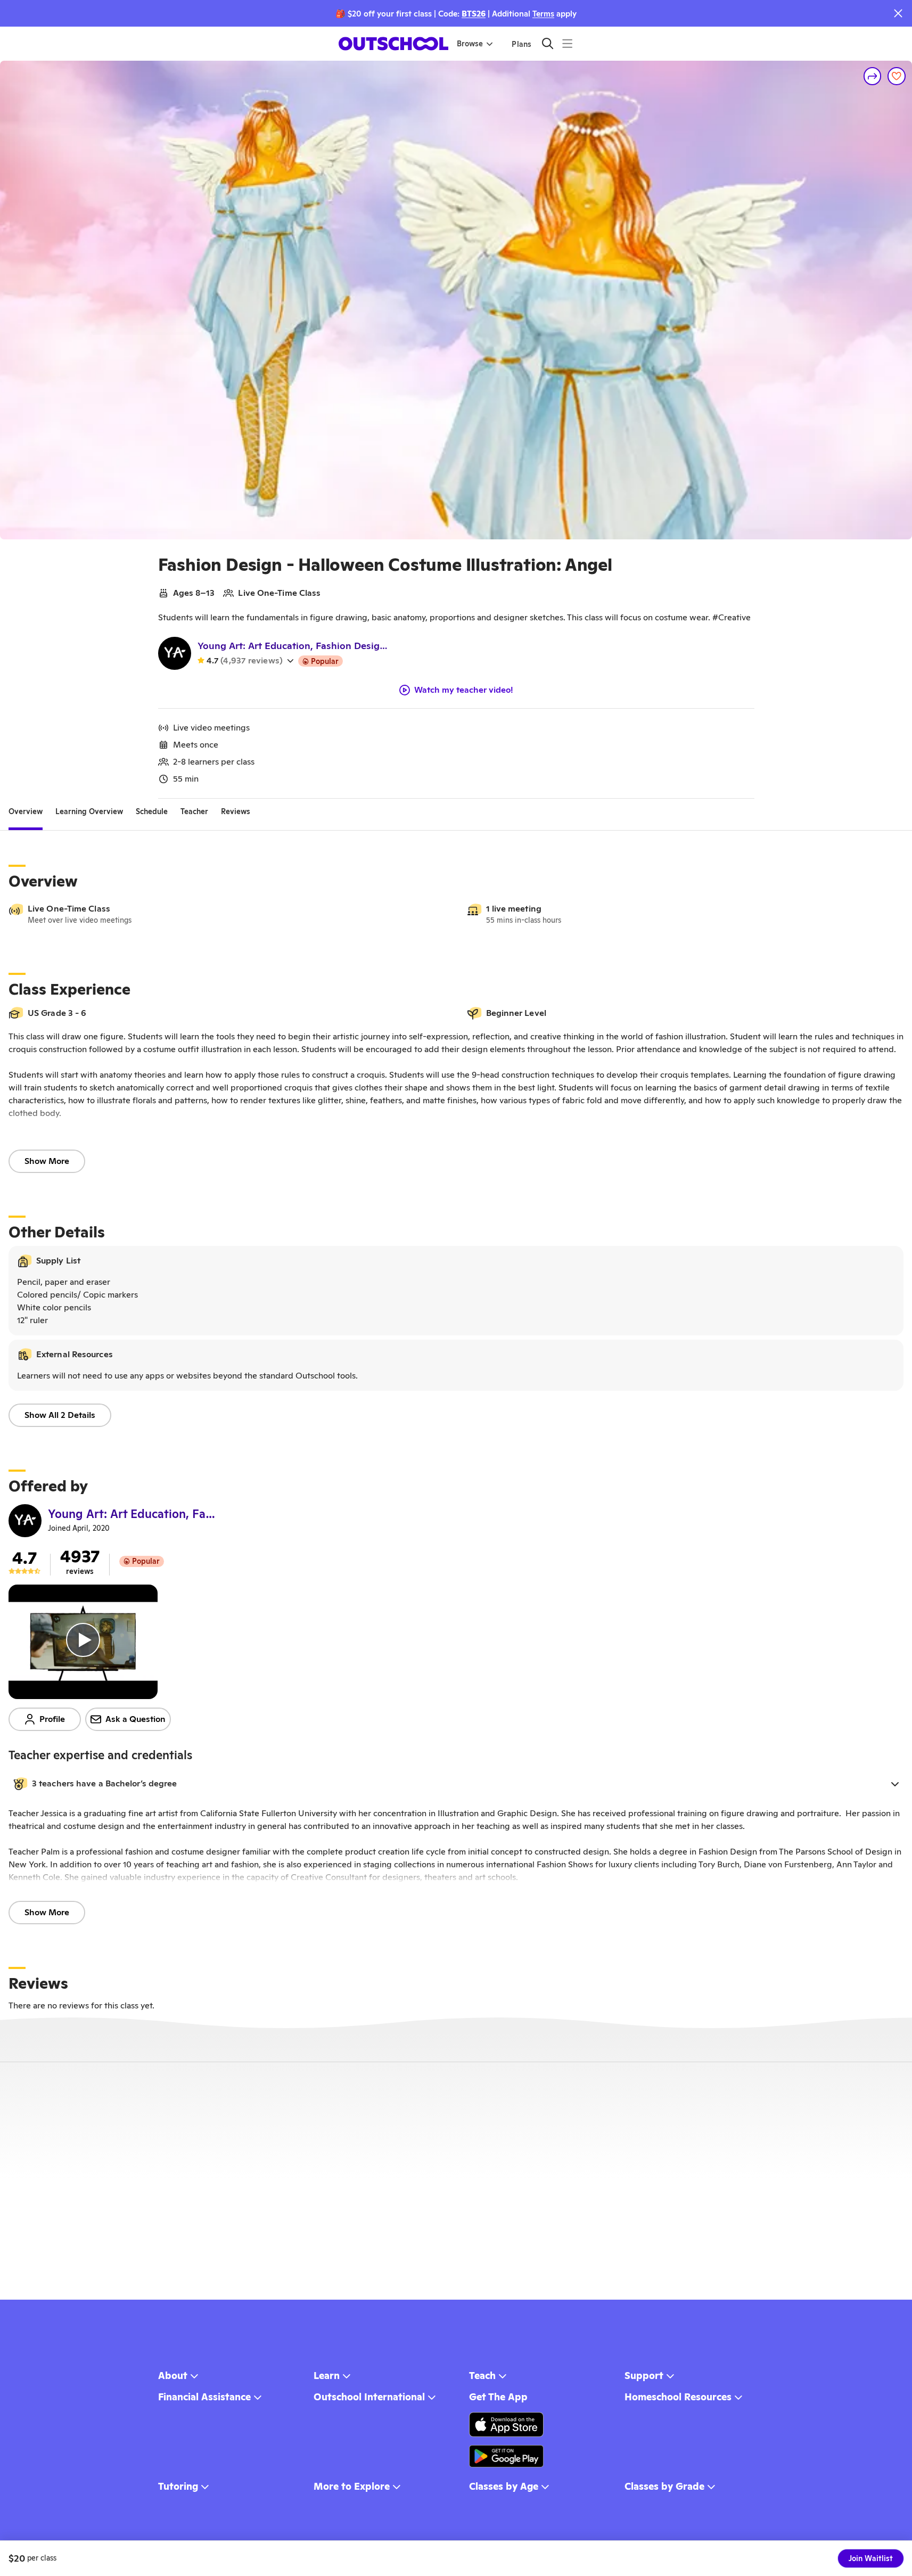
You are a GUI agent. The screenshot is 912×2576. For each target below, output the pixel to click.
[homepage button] (393, 44)
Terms (543, 14)
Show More (47, 1161)
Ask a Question (135, 1719)
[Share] (873, 76)
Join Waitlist (871, 2558)
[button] (456, 1784)
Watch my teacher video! (464, 690)
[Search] (548, 43)
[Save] (897, 76)
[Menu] (567, 43)
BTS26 (474, 14)
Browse (470, 44)
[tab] (26, 811)
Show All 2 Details (60, 1415)
